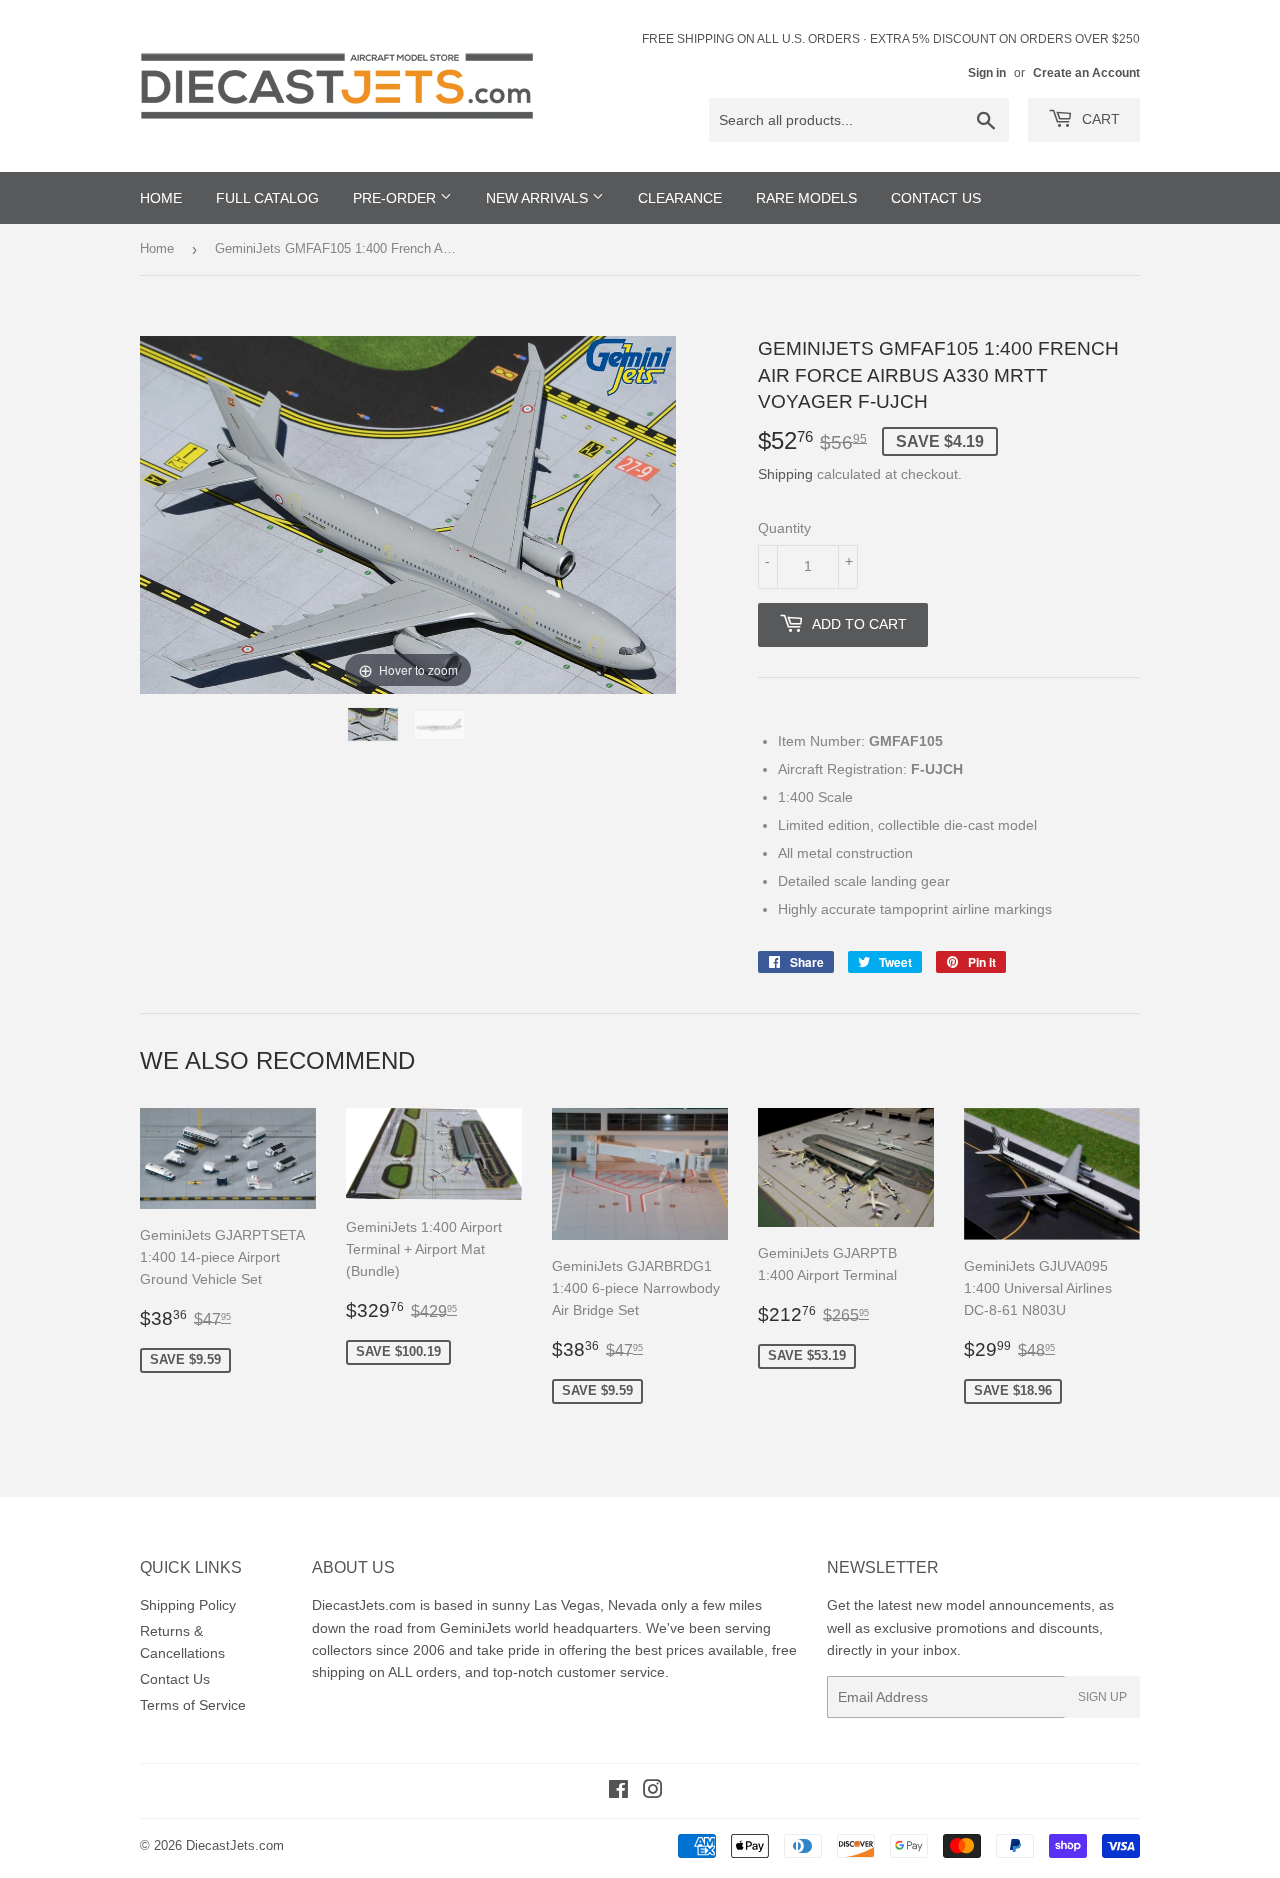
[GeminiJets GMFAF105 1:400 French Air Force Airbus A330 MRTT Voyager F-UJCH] (375, 724)
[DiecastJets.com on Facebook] (618, 1792)
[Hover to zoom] (408, 514)
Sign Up (1102, 1697)
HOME (161, 198)
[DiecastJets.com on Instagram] (653, 1792)
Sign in (987, 73)
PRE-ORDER (396, 198)
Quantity (784, 528)
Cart (1099, 119)
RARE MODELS (806, 198)
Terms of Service (193, 1705)
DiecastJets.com (235, 1845)
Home (157, 248)
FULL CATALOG (267, 198)
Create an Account (1086, 73)
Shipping (785, 474)
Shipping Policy (188, 1605)
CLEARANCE (680, 198)
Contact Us (175, 1679)
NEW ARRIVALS (539, 198)
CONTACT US (936, 198)
